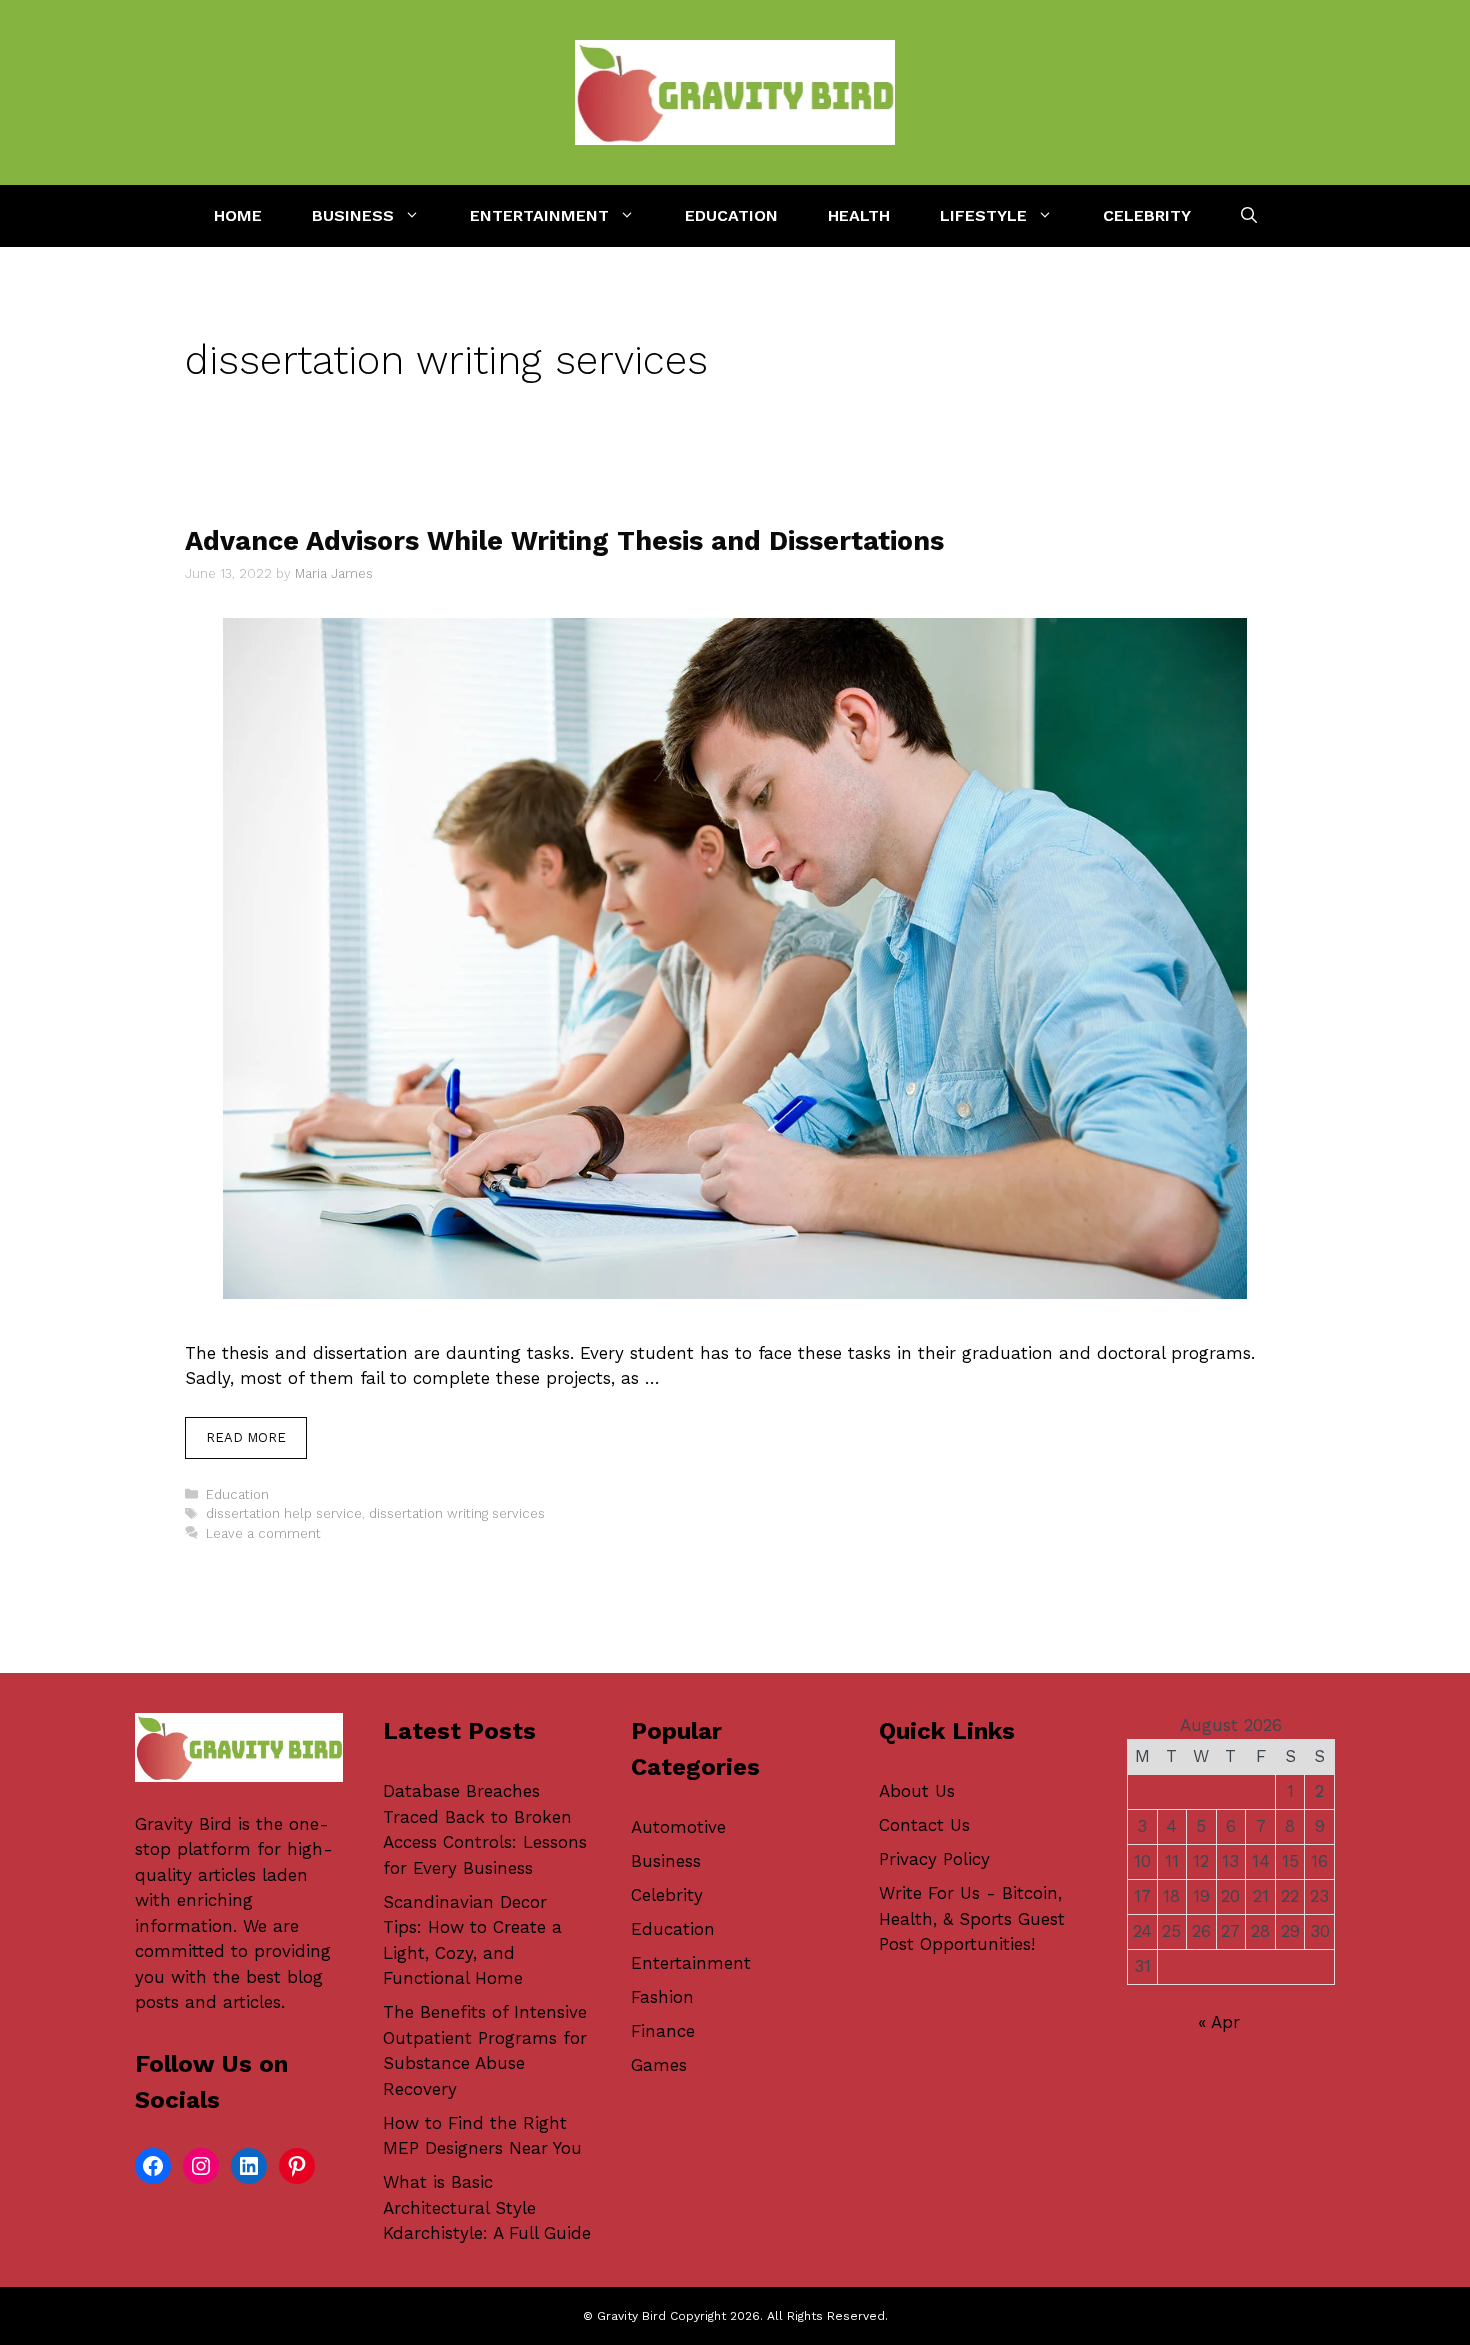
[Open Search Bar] (1249, 216)
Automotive (678, 1827)
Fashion (662, 1997)
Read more (246, 1437)
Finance (663, 2031)
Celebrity (1147, 215)
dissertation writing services (457, 1513)
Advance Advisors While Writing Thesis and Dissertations (564, 541)
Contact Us (924, 1825)
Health (859, 215)
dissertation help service (284, 1513)
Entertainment (539, 215)
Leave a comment (263, 1533)
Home (238, 215)
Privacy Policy (934, 1859)
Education (731, 215)
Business (353, 215)
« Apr (1219, 2022)
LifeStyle (983, 215)
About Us (917, 1791)
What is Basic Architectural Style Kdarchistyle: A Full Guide (487, 2207)
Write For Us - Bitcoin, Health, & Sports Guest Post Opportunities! (972, 1918)
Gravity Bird (183, 1824)
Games (659, 2065)
